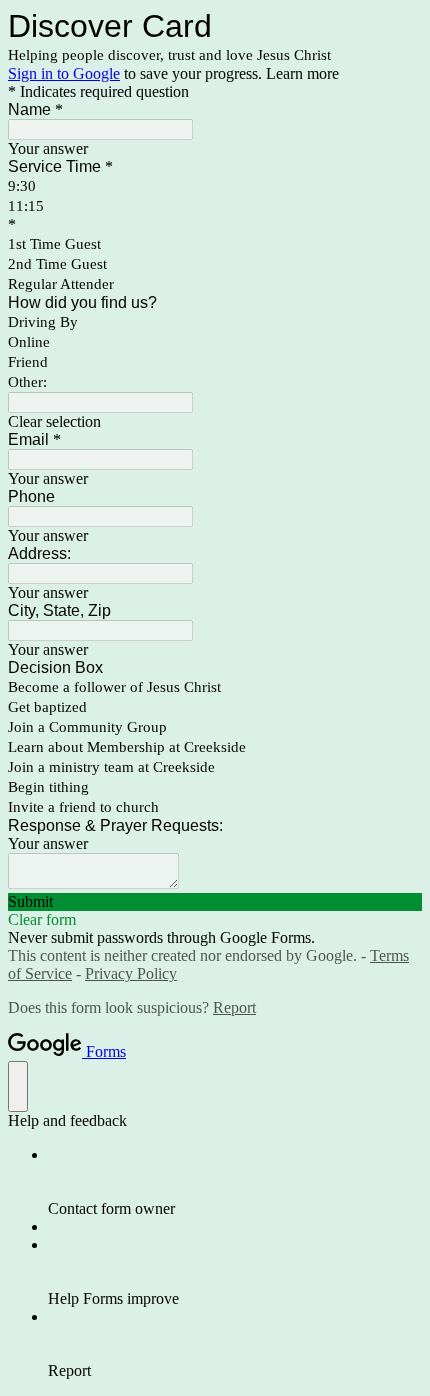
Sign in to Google (64, 73)
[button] (215, 422)
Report (234, 1007)
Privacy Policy (131, 973)
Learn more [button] (302, 73)
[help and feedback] (18, 1086)
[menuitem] (235, 1182)
